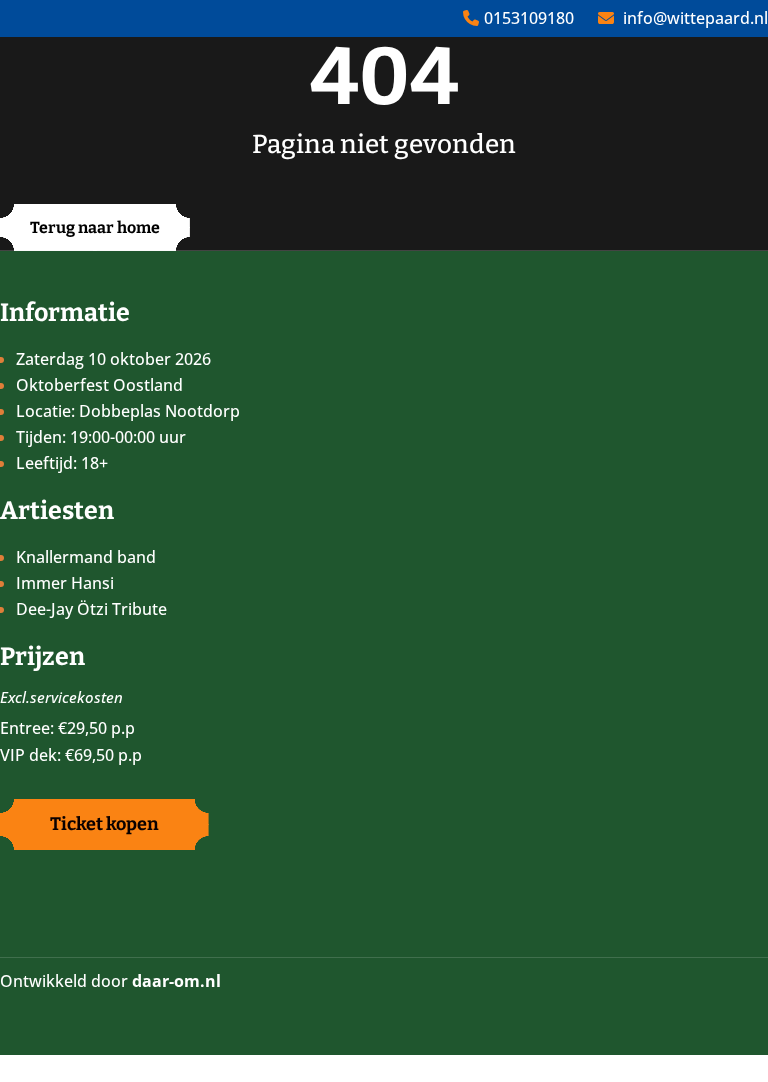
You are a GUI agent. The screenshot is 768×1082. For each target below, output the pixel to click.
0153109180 (529, 18)
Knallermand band (86, 557)
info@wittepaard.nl (695, 18)
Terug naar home (95, 227)
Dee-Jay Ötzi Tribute (91, 609)
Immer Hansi (65, 583)
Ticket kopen (104, 824)
